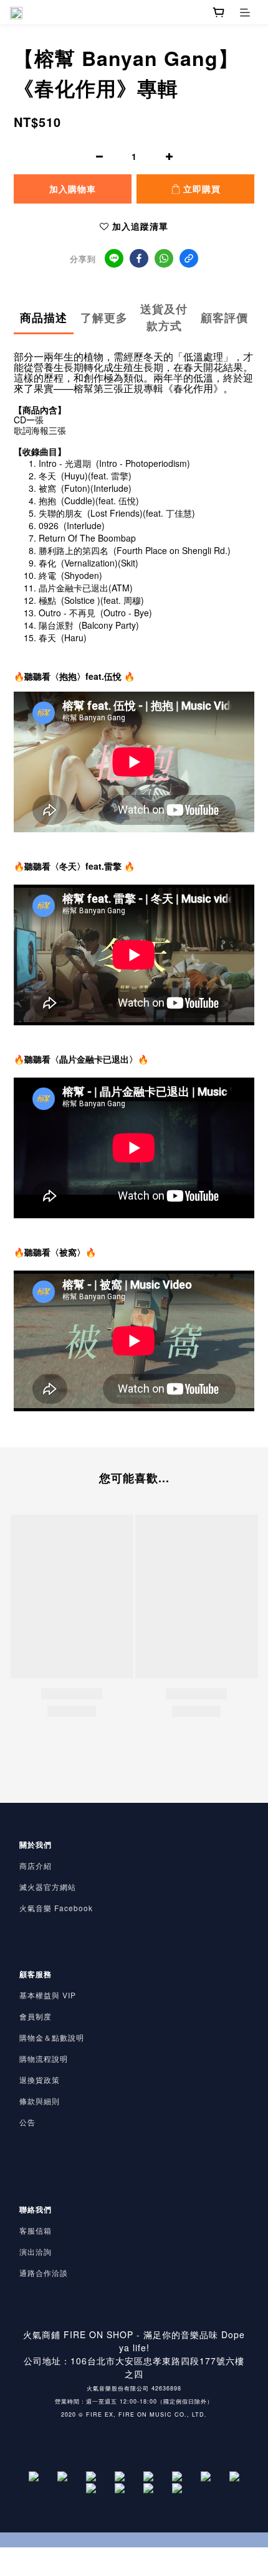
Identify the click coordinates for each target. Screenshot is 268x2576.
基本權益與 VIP (48, 1995)
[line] (114, 258)
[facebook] (139, 258)
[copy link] (189, 258)
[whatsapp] (164, 258)
